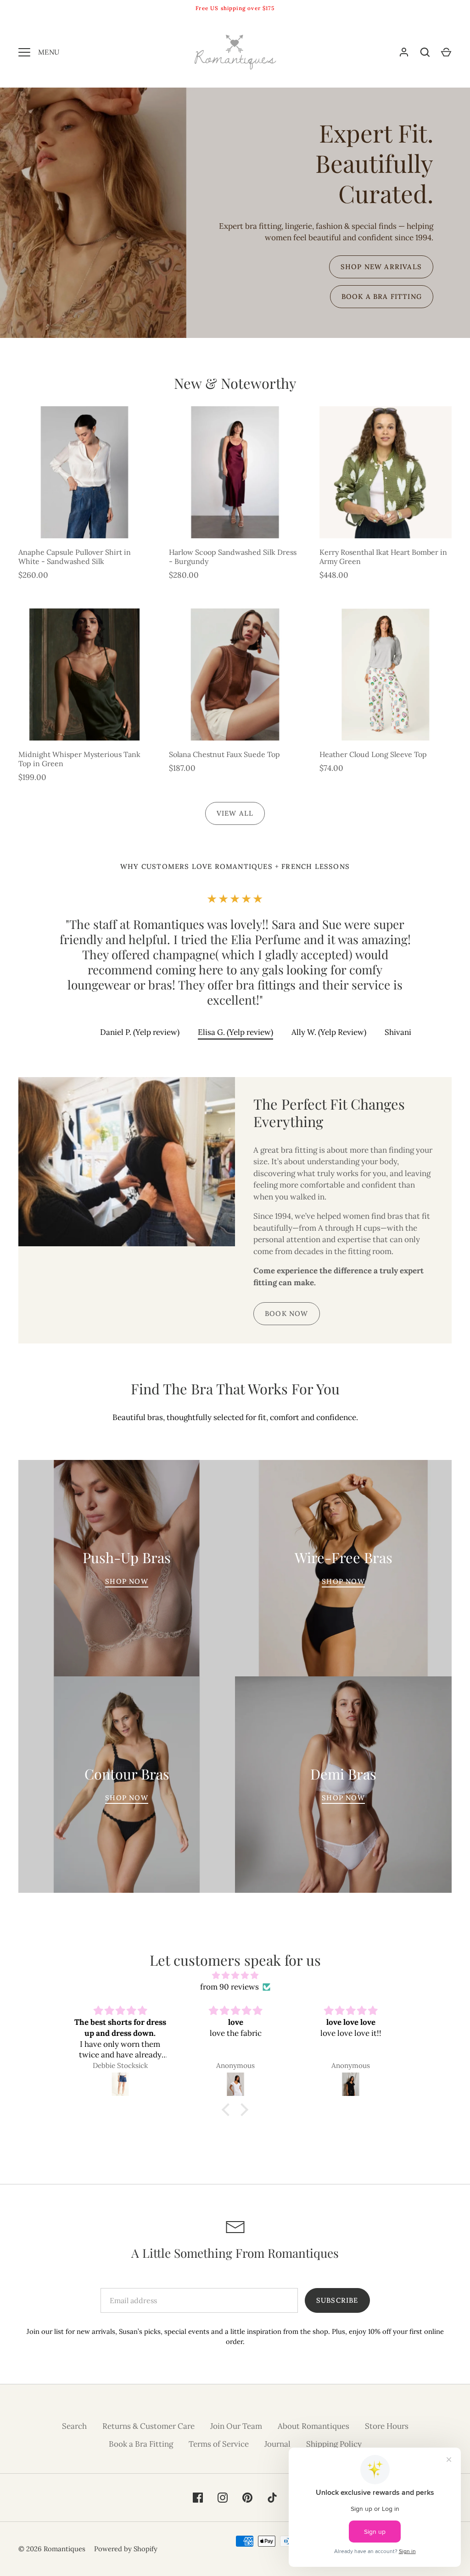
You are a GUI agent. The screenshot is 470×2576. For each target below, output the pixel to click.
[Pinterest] (245, 1373)
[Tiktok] (265, 1373)
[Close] (327, 1187)
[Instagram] (225, 1373)
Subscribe (235, 1333)
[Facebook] (205, 1373)
